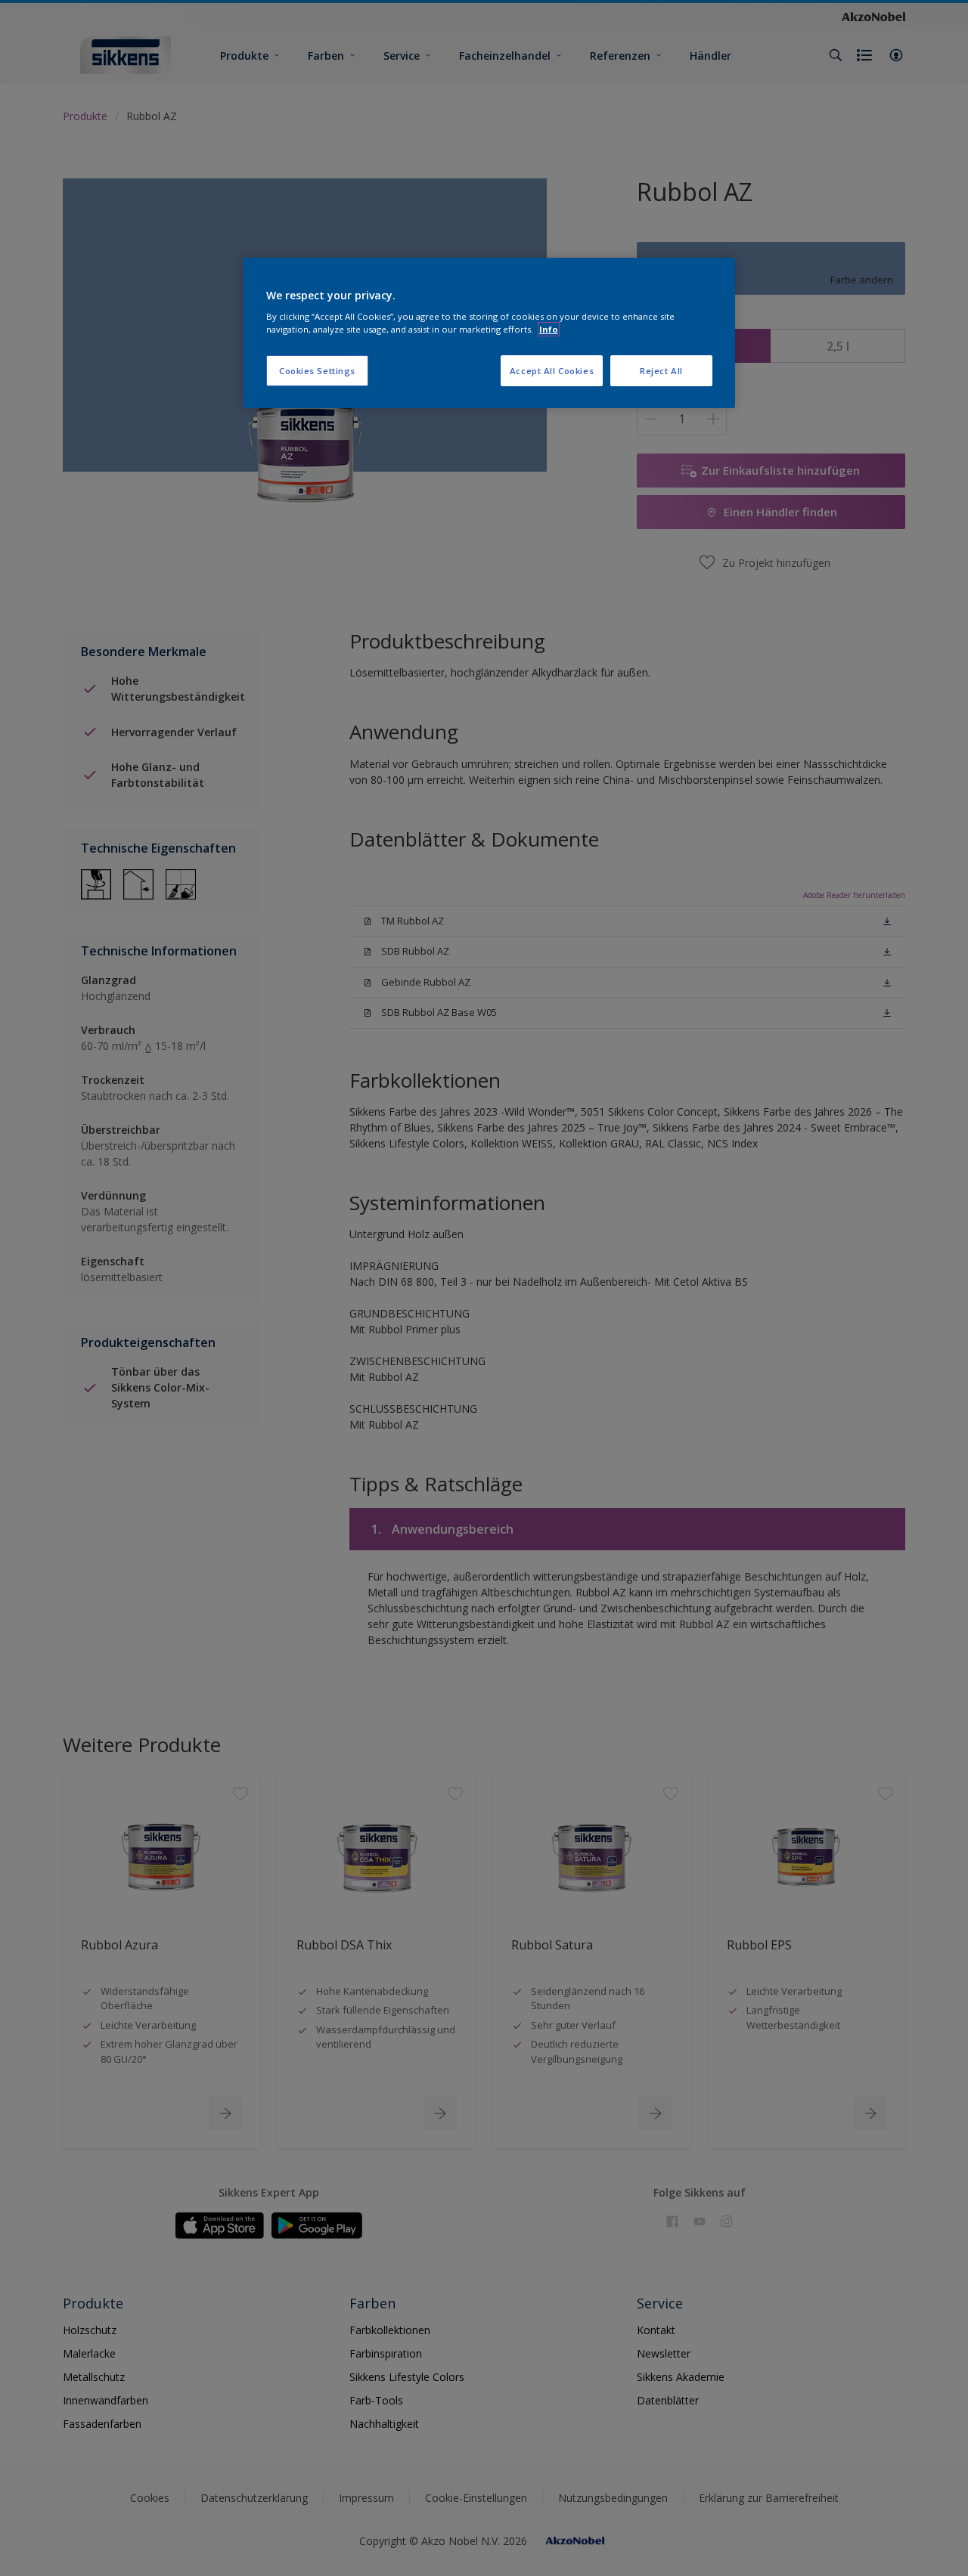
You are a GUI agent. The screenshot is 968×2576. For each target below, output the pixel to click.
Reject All (661, 371)
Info (549, 329)
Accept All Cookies (552, 371)
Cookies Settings (317, 371)
